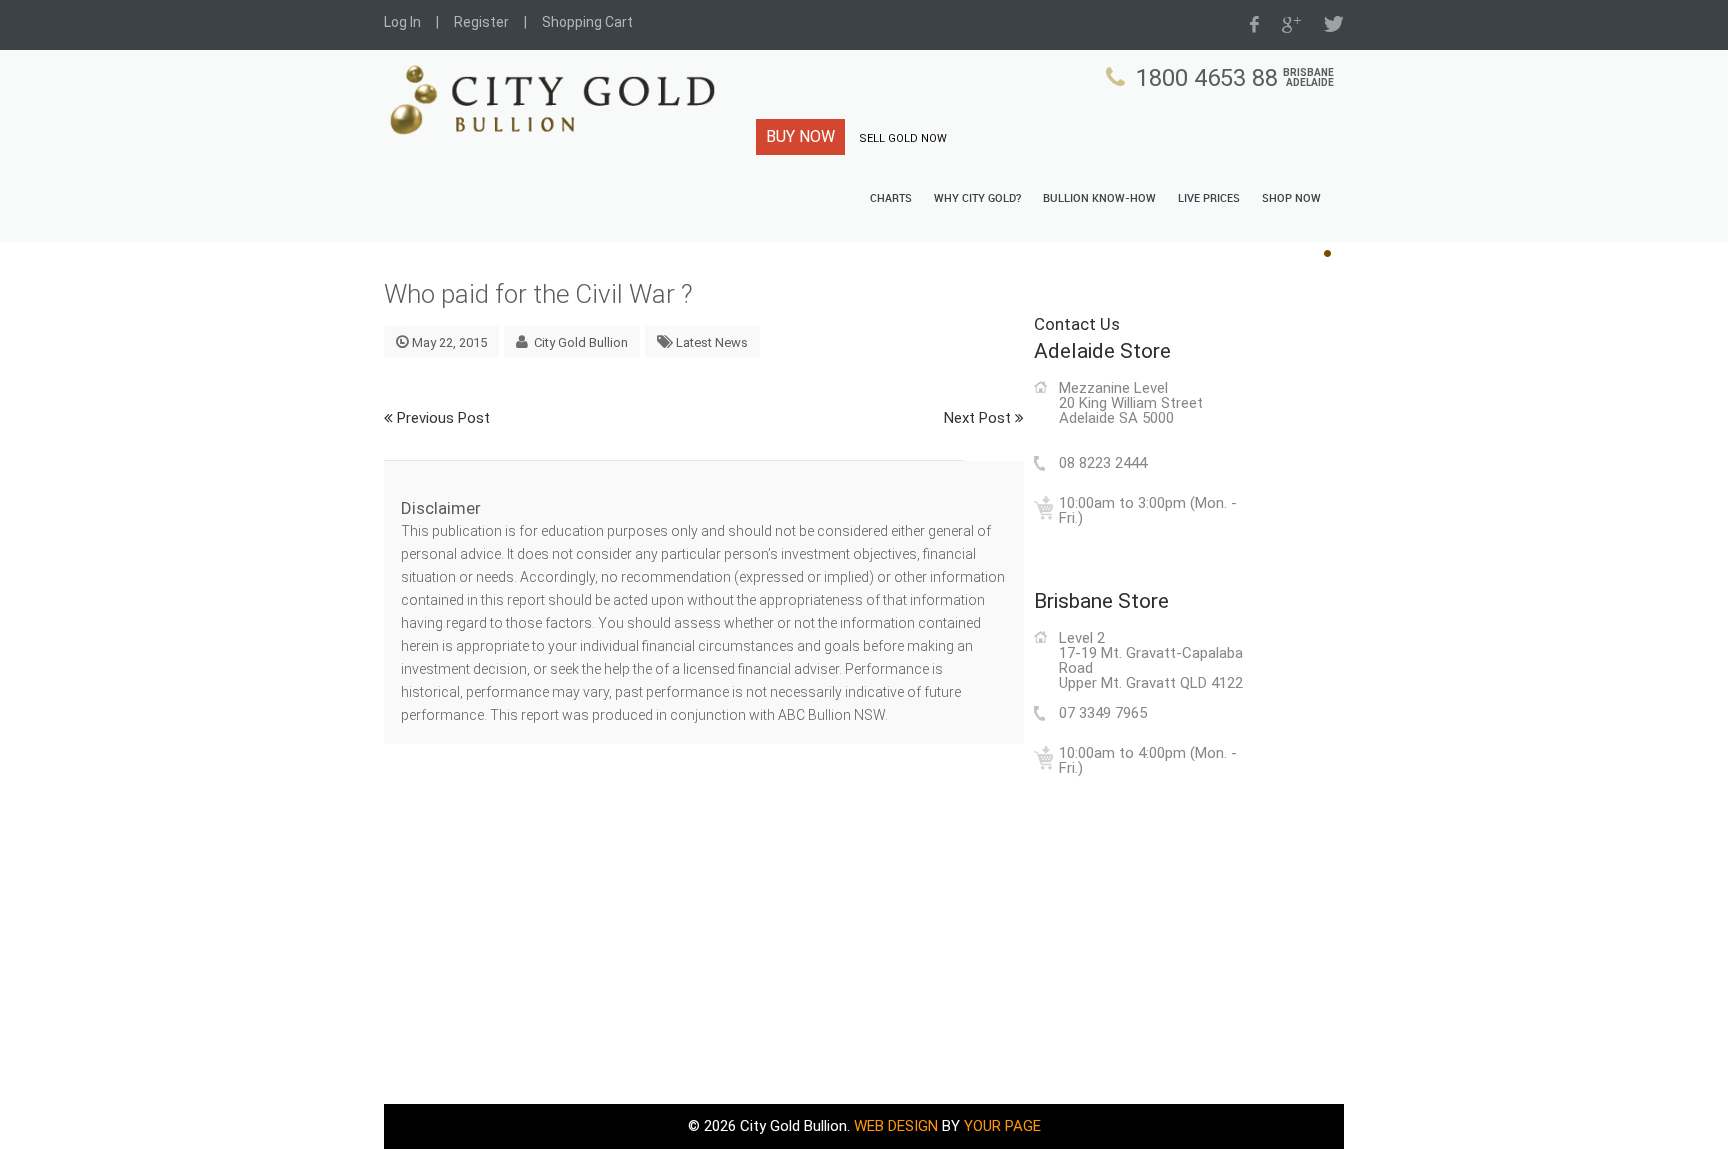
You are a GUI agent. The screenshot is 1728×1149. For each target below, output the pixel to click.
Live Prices (1209, 199)
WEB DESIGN (896, 1126)
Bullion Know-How (1099, 199)
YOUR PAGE (1002, 1126)
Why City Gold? (977, 199)
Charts (891, 199)
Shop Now (1291, 199)
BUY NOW (800, 136)
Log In (402, 22)
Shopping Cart (587, 22)
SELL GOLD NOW (903, 138)
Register (481, 22)
